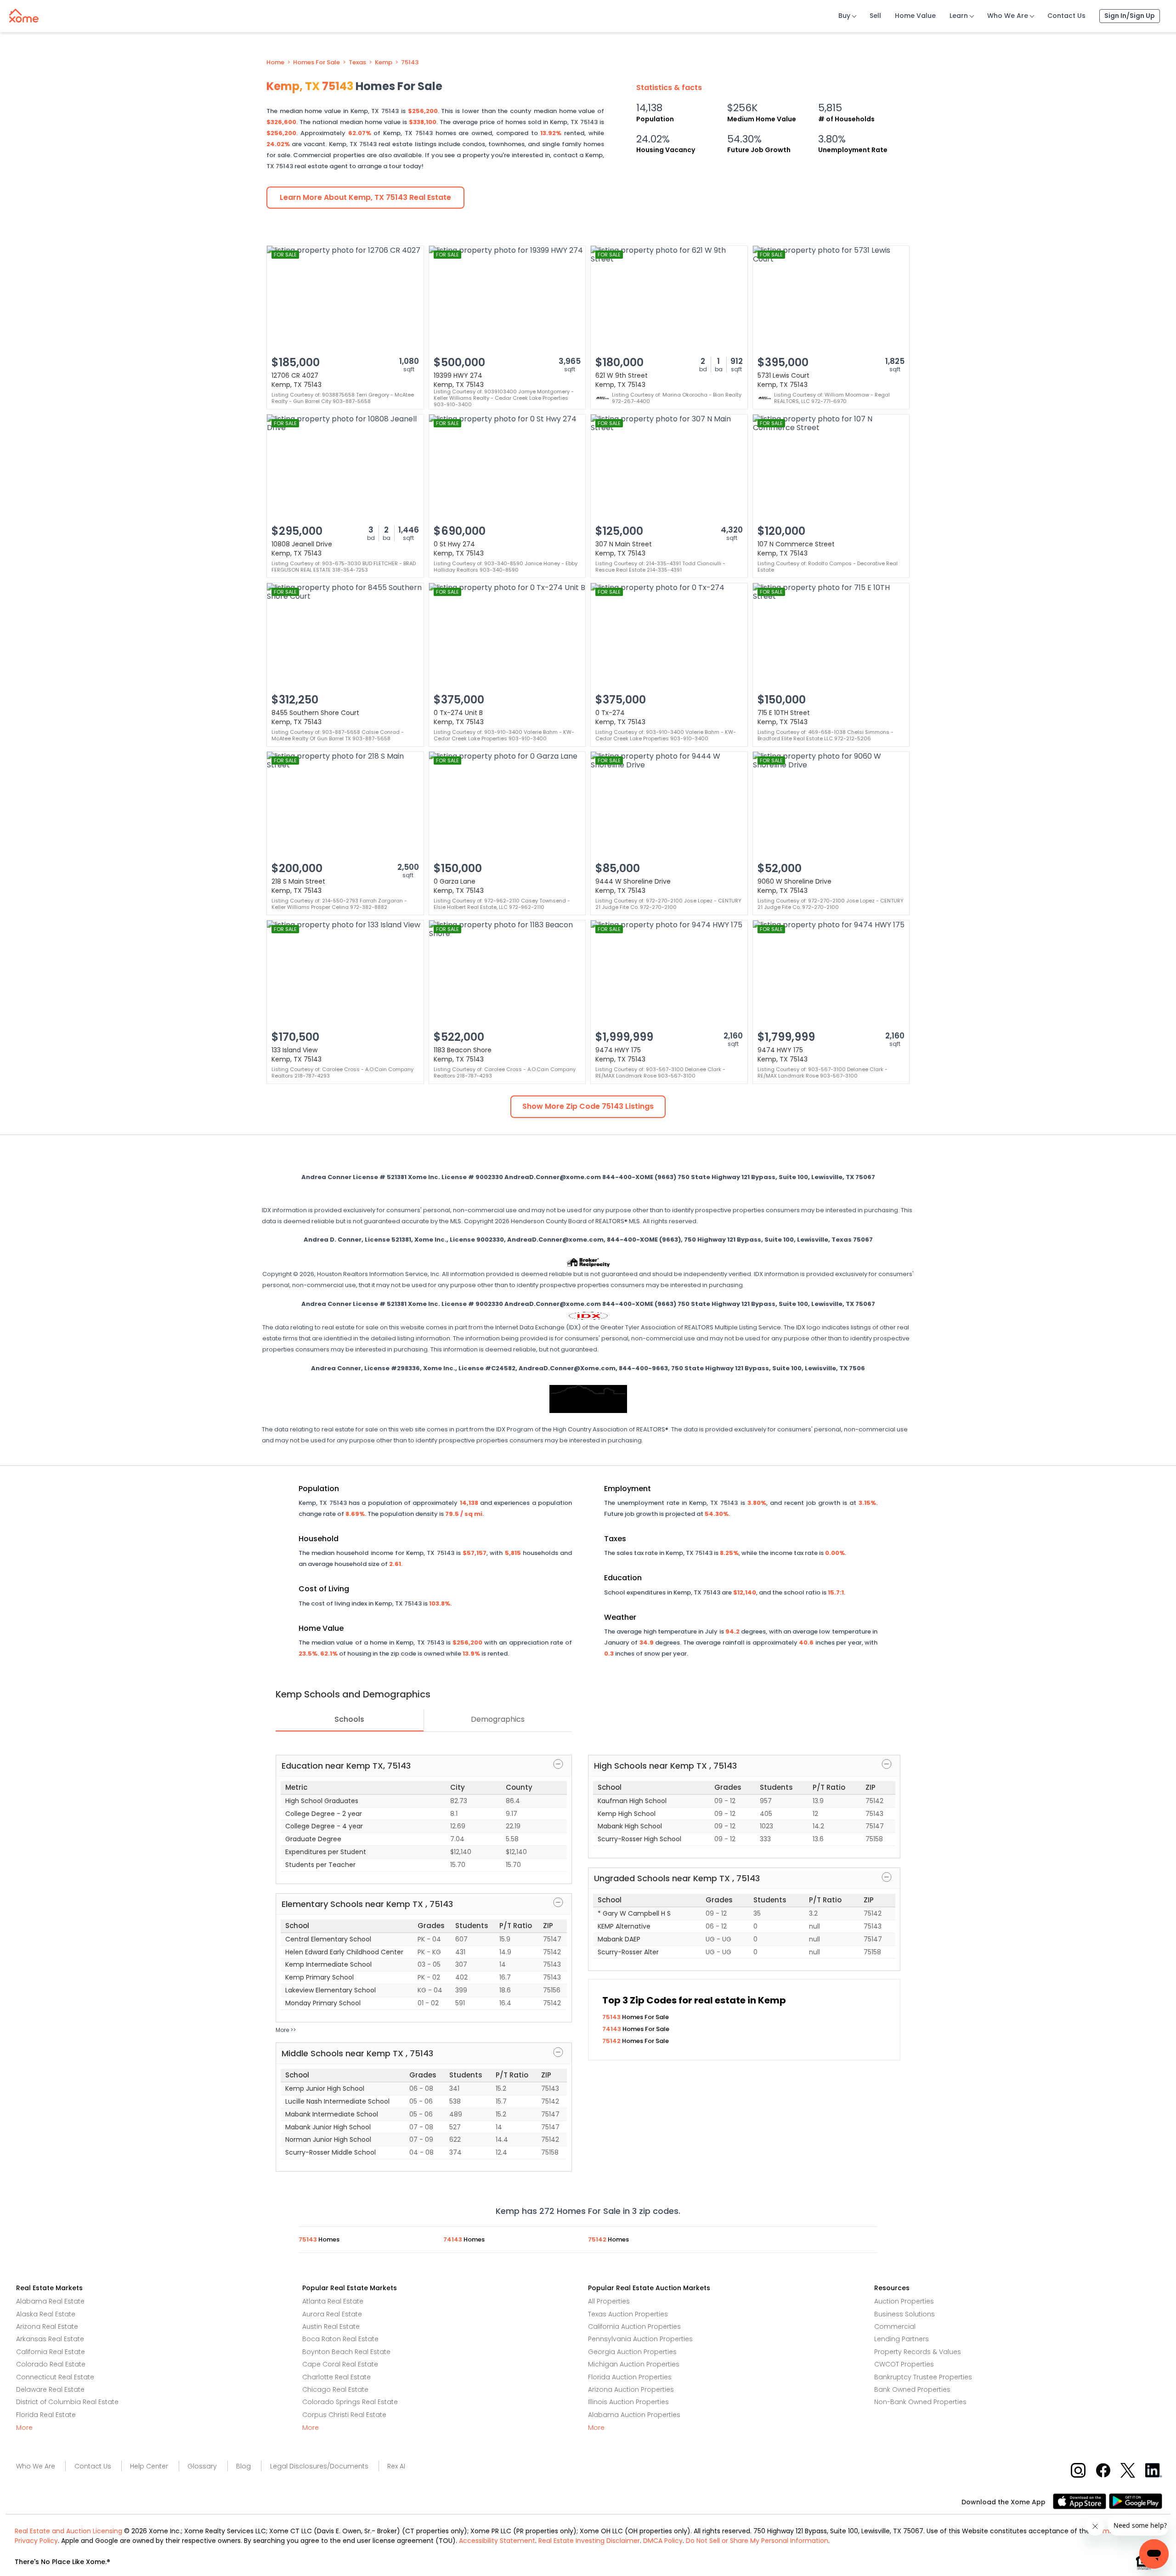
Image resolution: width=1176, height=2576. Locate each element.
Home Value (915, 16)
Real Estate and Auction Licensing (68, 2531)
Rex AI (396, 2466)
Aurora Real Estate (332, 2314)
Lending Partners (902, 2339)
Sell (875, 16)
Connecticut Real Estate (55, 2377)
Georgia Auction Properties (632, 2352)
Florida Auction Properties (630, 2377)
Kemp (384, 62)
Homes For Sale (317, 62)
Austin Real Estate (331, 2326)
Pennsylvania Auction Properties (640, 2339)
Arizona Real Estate (47, 2326)
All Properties (609, 2301)
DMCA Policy (663, 2541)
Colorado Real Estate (51, 2364)
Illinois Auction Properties (628, 2402)
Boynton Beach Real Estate (346, 2352)
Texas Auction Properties (628, 2314)
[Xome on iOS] (1081, 2500)
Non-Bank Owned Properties (920, 2402)
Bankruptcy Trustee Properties (923, 2377)
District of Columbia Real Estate (67, 2402)
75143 (410, 62)
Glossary (202, 2466)
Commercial (895, 2326)
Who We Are (1008, 16)
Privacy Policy (36, 2541)
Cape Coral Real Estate (340, 2364)
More (24, 2428)
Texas (357, 62)
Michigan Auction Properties (634, 2364)
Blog (243, 2466)
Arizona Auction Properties (631, 2389)
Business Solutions (905, 2314)
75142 (612, 2041)
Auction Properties (904, 2301)
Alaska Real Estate (46, 2314)
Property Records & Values (918, 2352)
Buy (844, 16)
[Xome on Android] (1136, 2500)
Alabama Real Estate (50, 2301)
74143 (612, 2029)
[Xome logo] (24, 14)
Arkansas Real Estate (50, 2339)
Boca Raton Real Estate (340, 2339)
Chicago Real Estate (335, 2389)
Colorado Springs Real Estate (350, 2402)
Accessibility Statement (497, 2541)
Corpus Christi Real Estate (344, 2415)
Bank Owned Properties (912, 2389)
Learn (959, 16)
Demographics (498, 1719)
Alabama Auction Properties (634, 2415)
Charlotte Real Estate (336, 2377)
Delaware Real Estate (50, 2389)
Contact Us (1066, 16)
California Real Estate (51, 2352)
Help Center (149, 2466)
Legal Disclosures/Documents (319, 2466)
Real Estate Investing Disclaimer (589, 2541)
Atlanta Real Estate (333, 2301)
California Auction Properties (634, 2326)
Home (275, 62)
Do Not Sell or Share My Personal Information (757, 2541)
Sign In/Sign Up (1130, 16)
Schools (349, 1719)
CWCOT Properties (904, 2364)
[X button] (1128, 2470)
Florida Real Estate (46, 2415)
